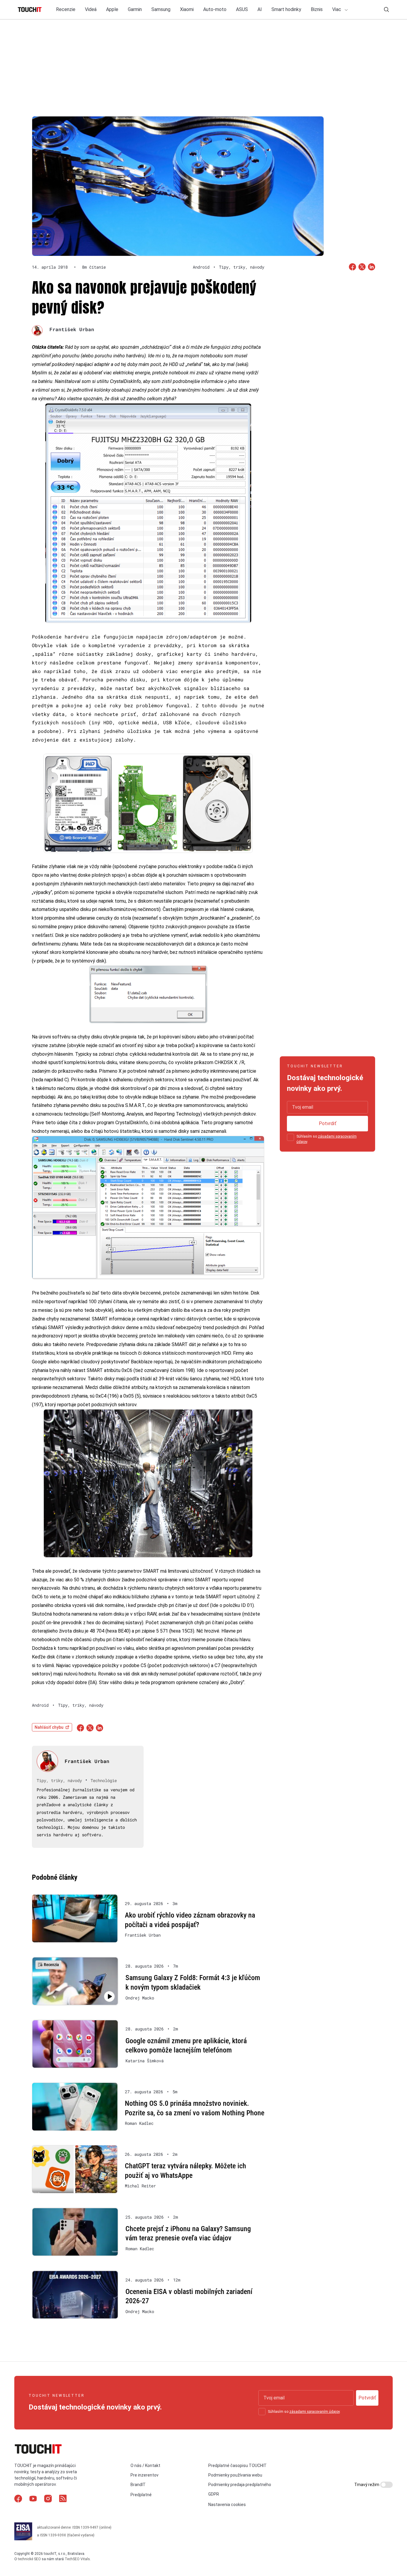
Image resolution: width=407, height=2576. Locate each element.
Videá (91, 9)
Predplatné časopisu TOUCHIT (237, 2466)
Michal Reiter (140, 2186)
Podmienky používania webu (235, 2475)
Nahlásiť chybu (49, 1727)
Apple (112, 9)
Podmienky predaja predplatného (240, 2485)
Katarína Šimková (145, 2061)
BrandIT (138, 2485)
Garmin (135, 9)
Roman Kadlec (139, 2123)
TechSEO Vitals (77, 2559)
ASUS (242, 9)
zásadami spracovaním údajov (314, 2412)
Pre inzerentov (145, 2475)
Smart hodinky (286, 9)
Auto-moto (215, 9)
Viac (337, 9)
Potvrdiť (328, 1123)
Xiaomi (187, 9)
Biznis (317, 9)
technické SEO (29, 2559)
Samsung (161, 9)
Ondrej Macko (140, 1998)
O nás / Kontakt (145, 2466)
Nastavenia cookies (227, 2505)
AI (260, 9)
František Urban (72, 329)
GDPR (214, 2494)
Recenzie (66, 9)
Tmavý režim (367, 2485)
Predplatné (141, 2495)
